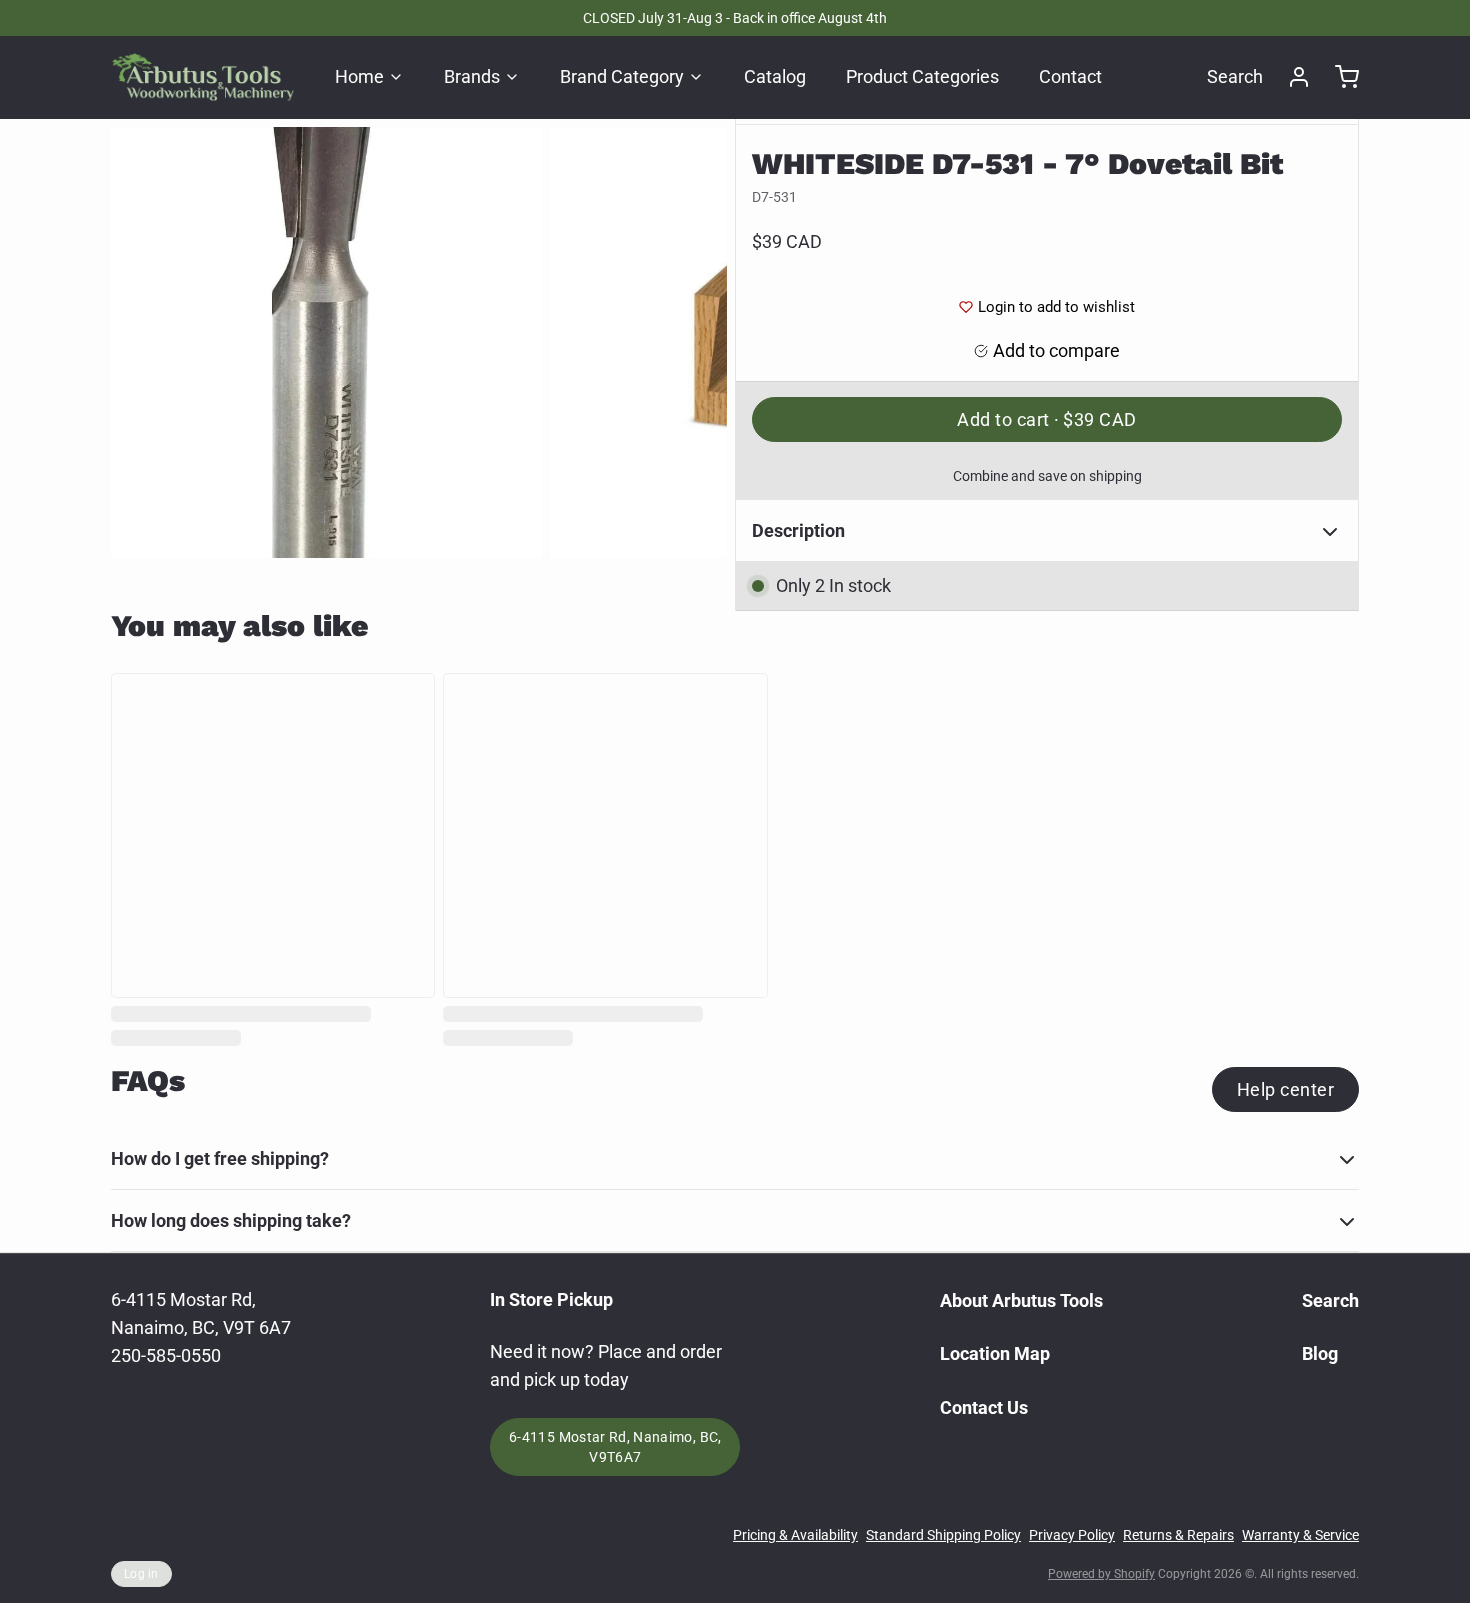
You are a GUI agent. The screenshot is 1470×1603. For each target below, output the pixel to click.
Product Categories (922, 76)
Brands (472, 76)
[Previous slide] (142, 342)
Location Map (995, 1353)
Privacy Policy (1072, 1535)
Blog (1320, 1353)
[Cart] (1339, 77)
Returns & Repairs (1178, 1535)
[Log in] (1291, 77)
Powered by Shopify (1101, 1574)
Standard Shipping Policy (943, 1535)
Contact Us (984, 1407)
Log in (141, 1574)
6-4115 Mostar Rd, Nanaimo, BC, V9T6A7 (615, 1447)
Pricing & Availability (795, 1535)
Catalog (775, 76)
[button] (1047, 419)
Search (1235, 76)
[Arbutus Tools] (203, 77)
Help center (1285, 1089)
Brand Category (622, 76)
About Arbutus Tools (1021, 1300)
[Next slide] (696, 342)
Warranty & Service (1300, 1535)
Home (359, 76)
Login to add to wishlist (1056, 307)
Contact (1070, 76)
